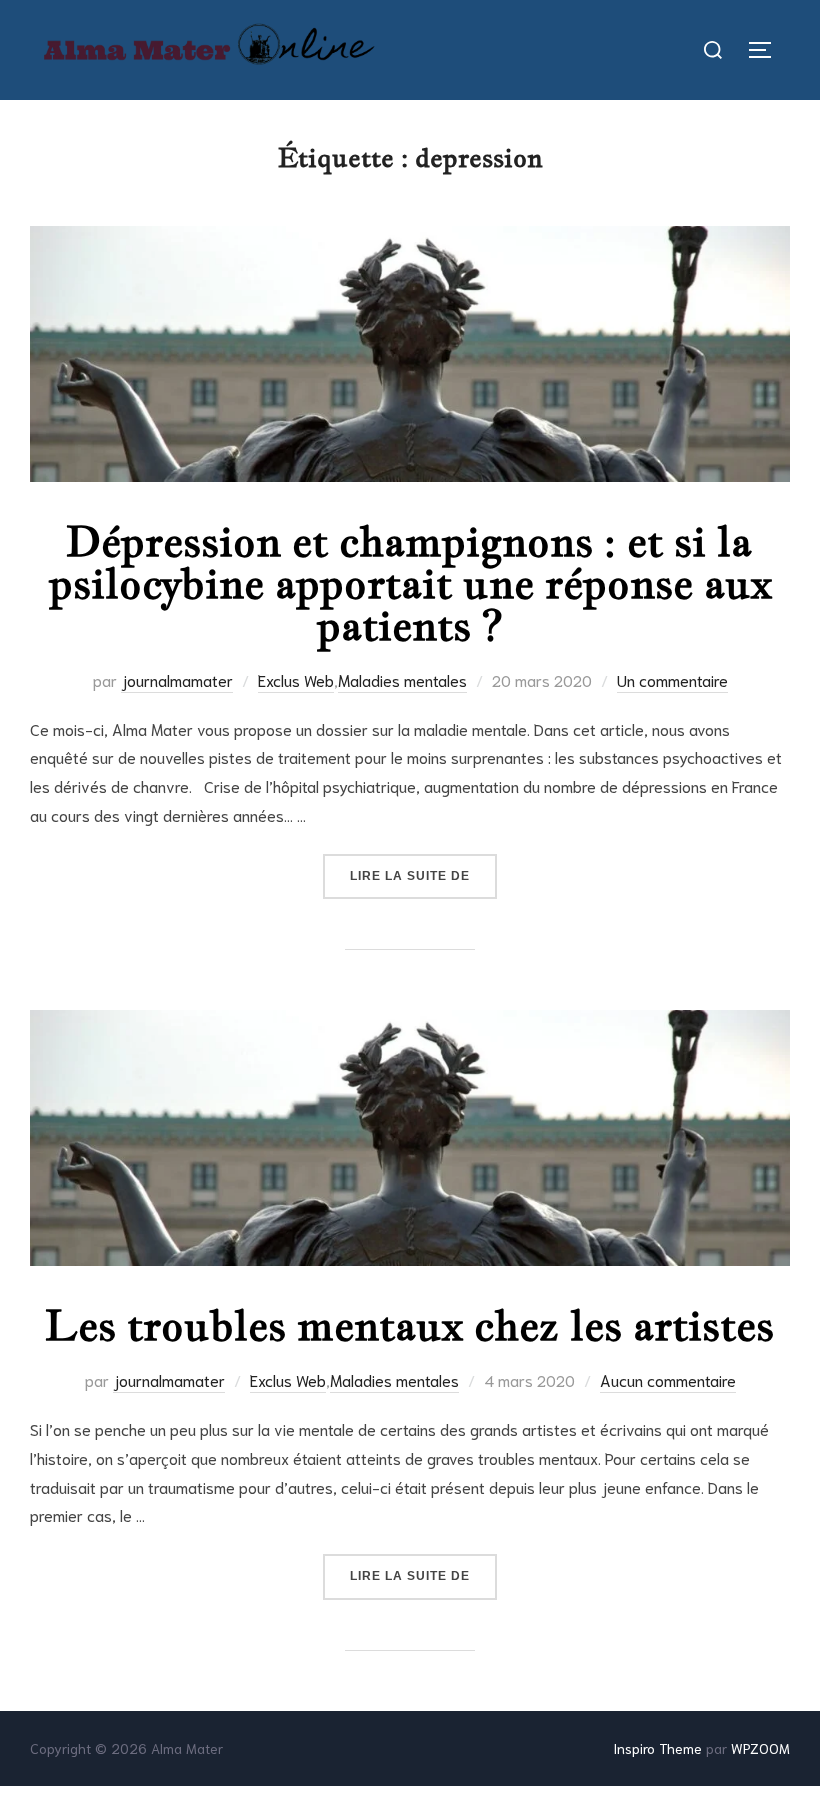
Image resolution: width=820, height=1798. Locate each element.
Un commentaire (672, 679)
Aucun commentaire (668, 1379)
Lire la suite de (423, 875)
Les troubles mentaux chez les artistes (409, 1325)
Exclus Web (296, 679)
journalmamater (177, 679)
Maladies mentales (402, 679)
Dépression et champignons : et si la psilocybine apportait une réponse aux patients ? (410, 583)
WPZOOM (760, 1748)
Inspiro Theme (657, 1748)
